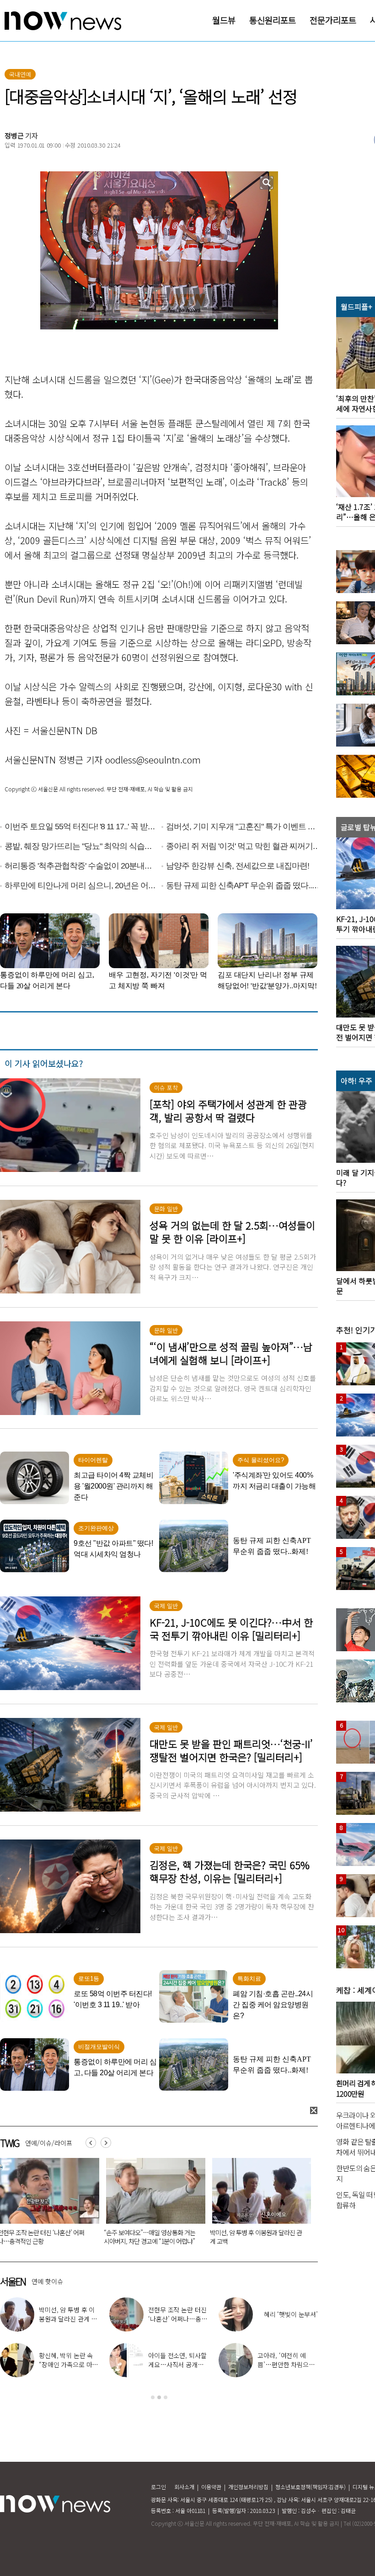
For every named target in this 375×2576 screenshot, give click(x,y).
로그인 (158, 2487)
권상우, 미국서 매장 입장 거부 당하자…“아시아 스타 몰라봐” (178, 2319)
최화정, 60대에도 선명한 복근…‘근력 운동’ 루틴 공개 (68, 2319)
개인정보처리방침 (248, 2487)
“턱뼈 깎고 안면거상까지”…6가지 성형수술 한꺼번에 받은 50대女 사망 (257, 2237)
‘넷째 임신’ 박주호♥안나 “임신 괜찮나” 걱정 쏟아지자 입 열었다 (287, 2319)
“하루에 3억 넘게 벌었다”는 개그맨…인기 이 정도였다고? (178, 2364)
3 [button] (166, 2397)
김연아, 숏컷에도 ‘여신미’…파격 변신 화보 (69, 2360)
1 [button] (153, 2397)
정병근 (14, 135)
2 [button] (159, 2397)
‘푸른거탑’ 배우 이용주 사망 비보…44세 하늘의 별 (152, 2237)
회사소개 (184, 2487)
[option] (159, 2350)
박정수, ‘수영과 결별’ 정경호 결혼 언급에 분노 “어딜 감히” (287, 2364)
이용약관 (211, 2487)
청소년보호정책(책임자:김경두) (311, 2487)
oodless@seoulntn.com (153, 760)
